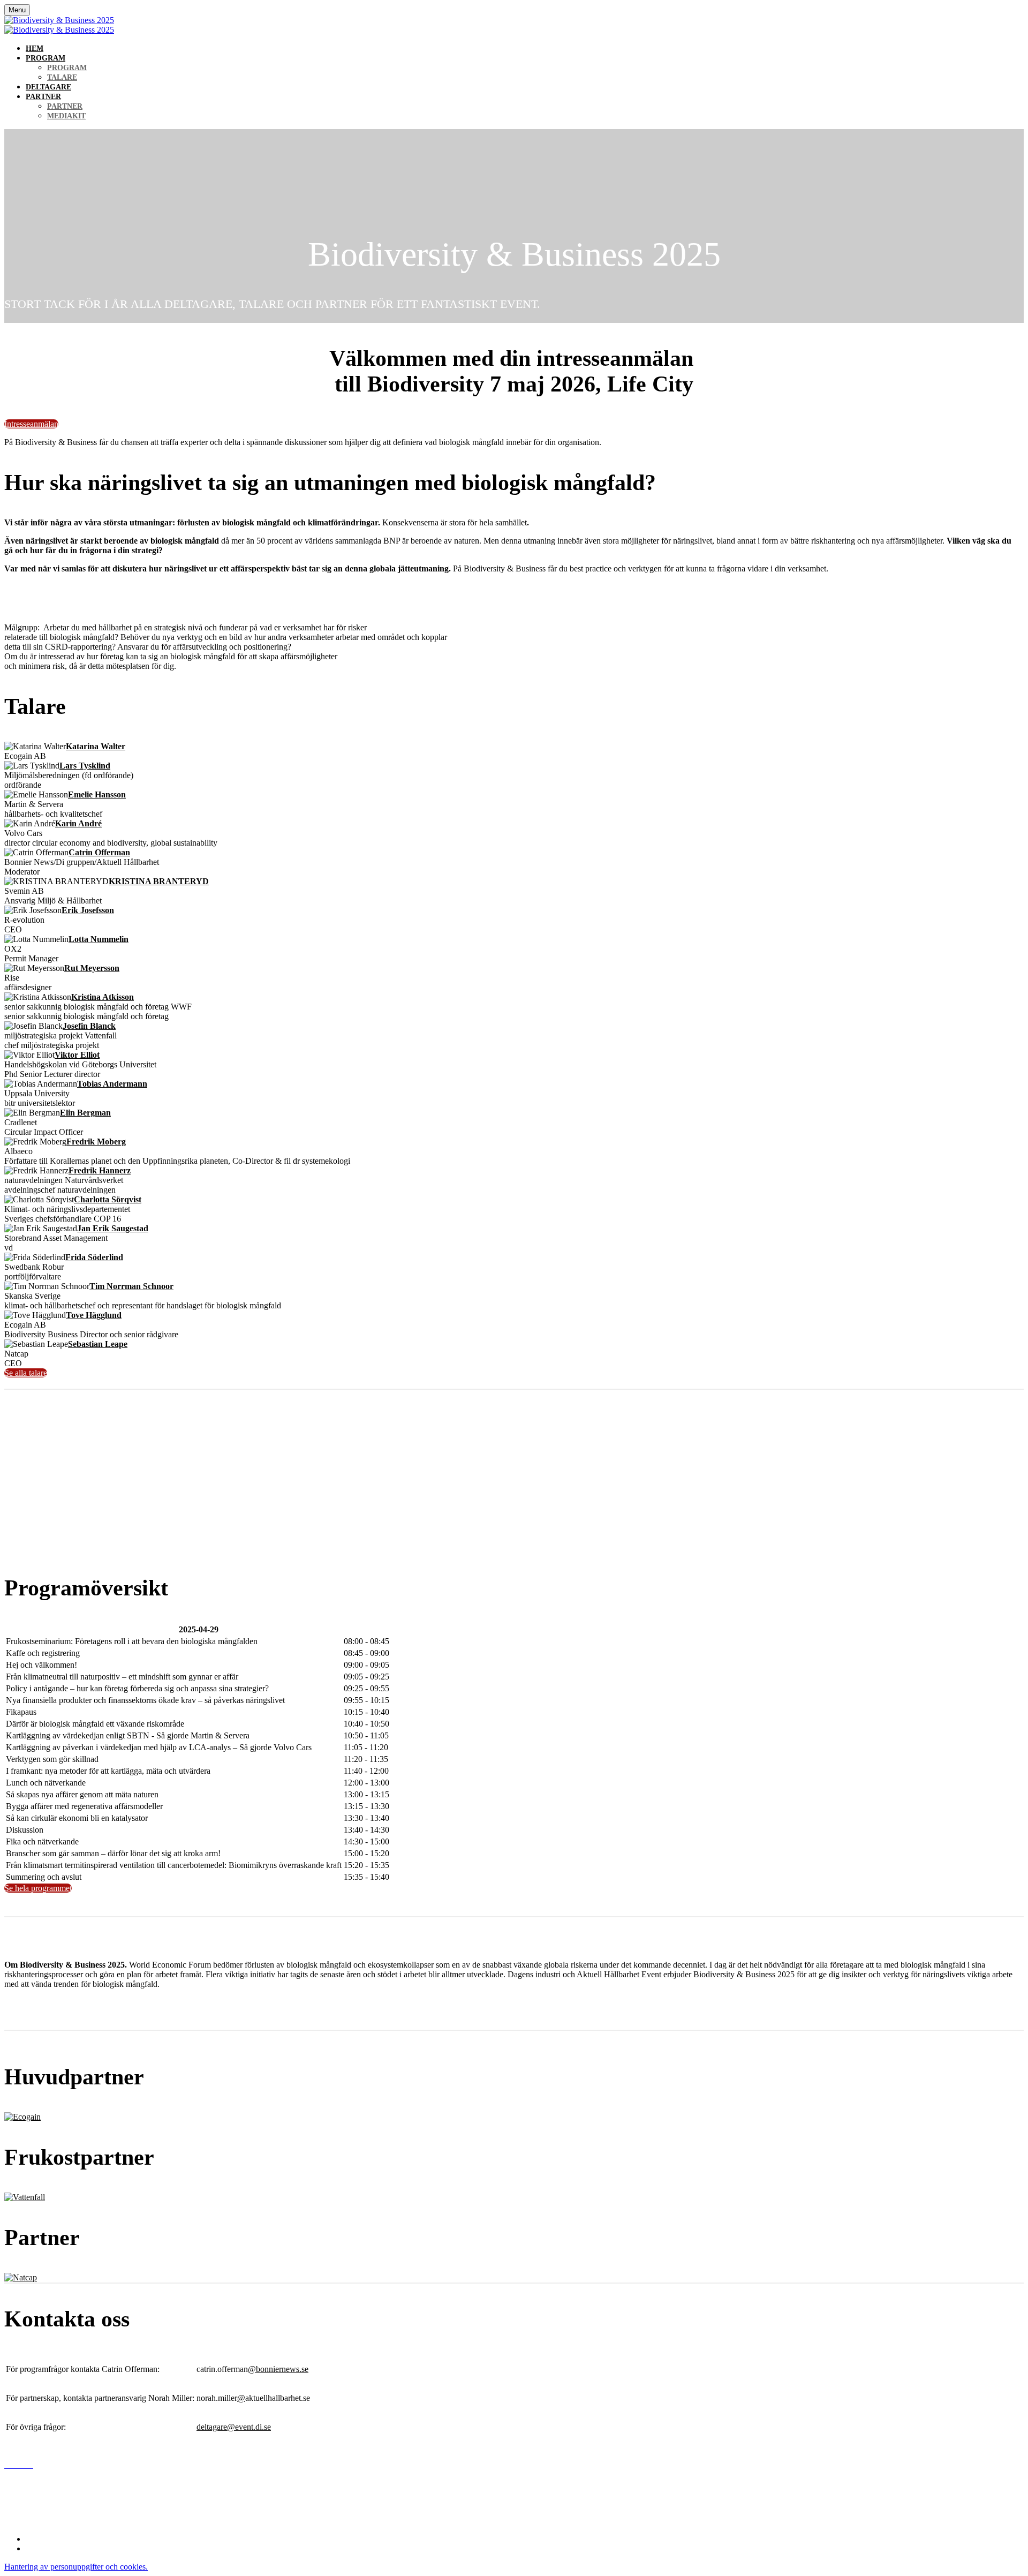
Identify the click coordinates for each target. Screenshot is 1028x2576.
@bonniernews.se (278, 2369)
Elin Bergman (85, 1113)
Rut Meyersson (92, 968)
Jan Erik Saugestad (113, 1228)
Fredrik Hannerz (100, 1170)
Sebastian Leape (98, 1344)
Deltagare (48, 87)
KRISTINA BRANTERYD (159, 881)
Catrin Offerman (99, 852)
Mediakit (66, 116)
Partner (43, 97)
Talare (62, 77)
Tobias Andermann (112, 1084)
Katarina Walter (96, 746)
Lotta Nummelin (99, 939)
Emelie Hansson (97, 794)
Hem (35, 48)
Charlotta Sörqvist (108, 1199)
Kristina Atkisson (103, 997)
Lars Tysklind (85, 766)
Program (46, 58)
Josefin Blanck (89, 1026)
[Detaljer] (22, 2117)
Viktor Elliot (77, 1055)
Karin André (78, 823)
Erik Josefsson (88, 910)
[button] (31, 424)
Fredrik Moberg (96, 1142)
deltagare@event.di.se (234, 2427)
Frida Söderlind (94, 1257)
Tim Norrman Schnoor (131, 1286)
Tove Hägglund (94, 1315)
